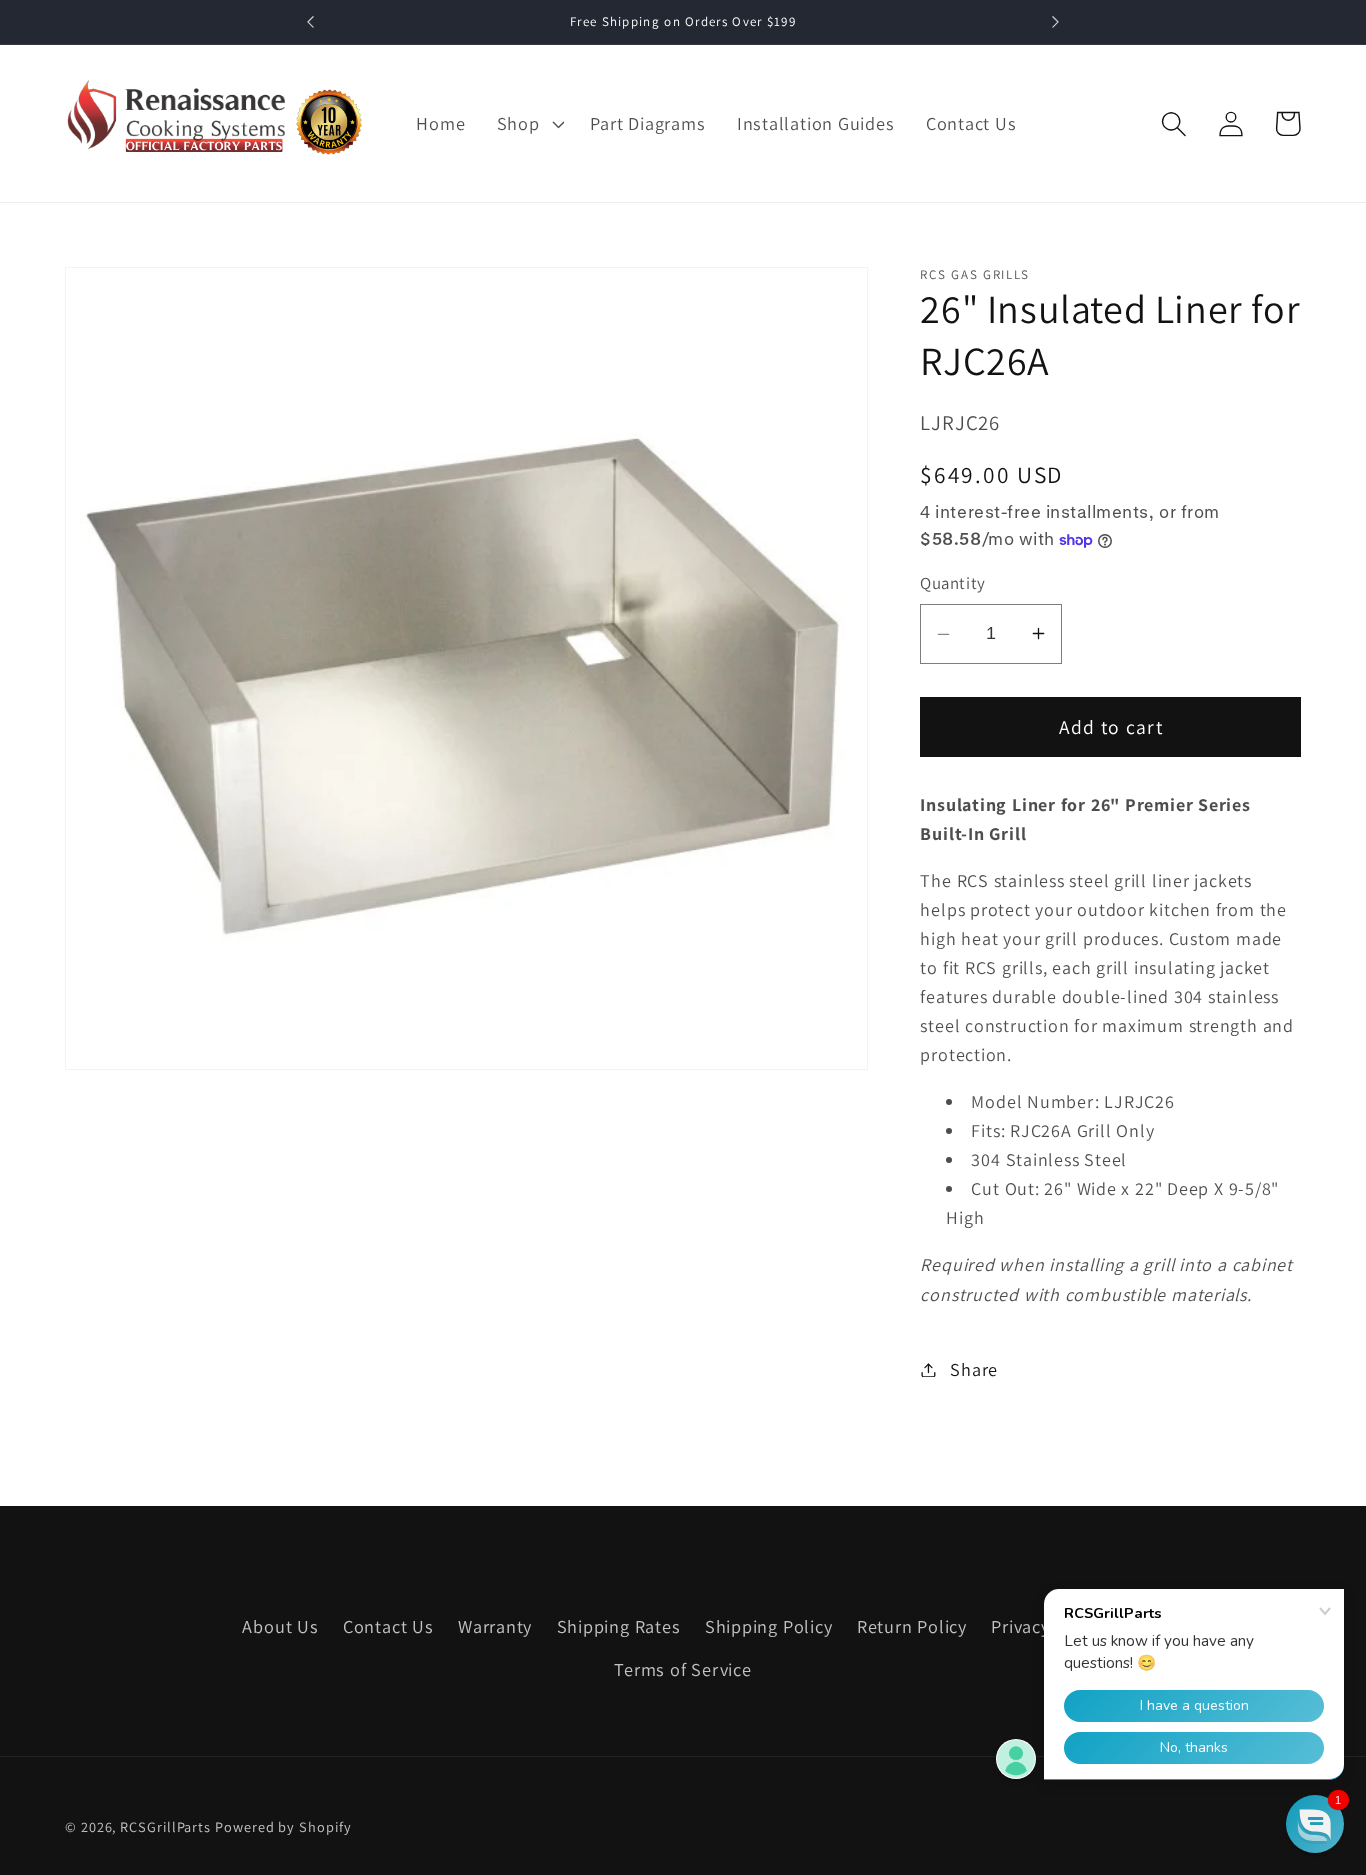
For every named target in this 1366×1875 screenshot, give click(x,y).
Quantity (952, 583)
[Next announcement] (1055, 22)
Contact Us (388, 1626)
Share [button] (974, 1369)
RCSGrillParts (165, 1826)
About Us (280, 1626)
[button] (528, 124)
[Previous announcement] (311, 22)
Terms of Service (682, 1669)
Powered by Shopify (283, 1826)
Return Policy (912, 1626)
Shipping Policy (769, 1626)
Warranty (495, 1626)
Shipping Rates (619, 1626)
